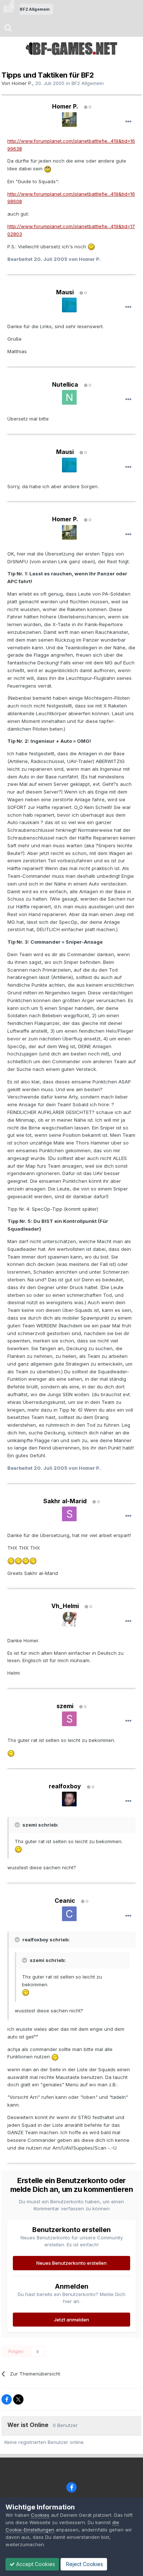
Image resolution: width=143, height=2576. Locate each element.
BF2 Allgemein (88, 83)
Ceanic (65, 1901)
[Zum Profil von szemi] (69, 1719)
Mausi (65, 292)
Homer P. (22, 83)
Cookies (40, 2515)
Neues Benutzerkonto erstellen (71, 2263)
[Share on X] (18, 2399)
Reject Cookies (84, 2564)
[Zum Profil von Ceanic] (69, 1914)
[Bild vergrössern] (48, 168)
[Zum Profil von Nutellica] (69, 397)
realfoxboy (65, 1786)
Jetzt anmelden (71, 2320)
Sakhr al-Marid (65, 1501)
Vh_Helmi (65, 1606)
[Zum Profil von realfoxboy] (69, 1799)
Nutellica (65, 384)
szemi (65, 1706)
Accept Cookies (35, 2564)
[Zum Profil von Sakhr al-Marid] (69, 1514)
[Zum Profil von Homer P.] (69, 120)
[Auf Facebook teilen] (7, 2399)
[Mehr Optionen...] (128, 122)
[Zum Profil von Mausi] (69, 305)
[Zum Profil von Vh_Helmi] (69, 1619)
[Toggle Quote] (18, 1825)
